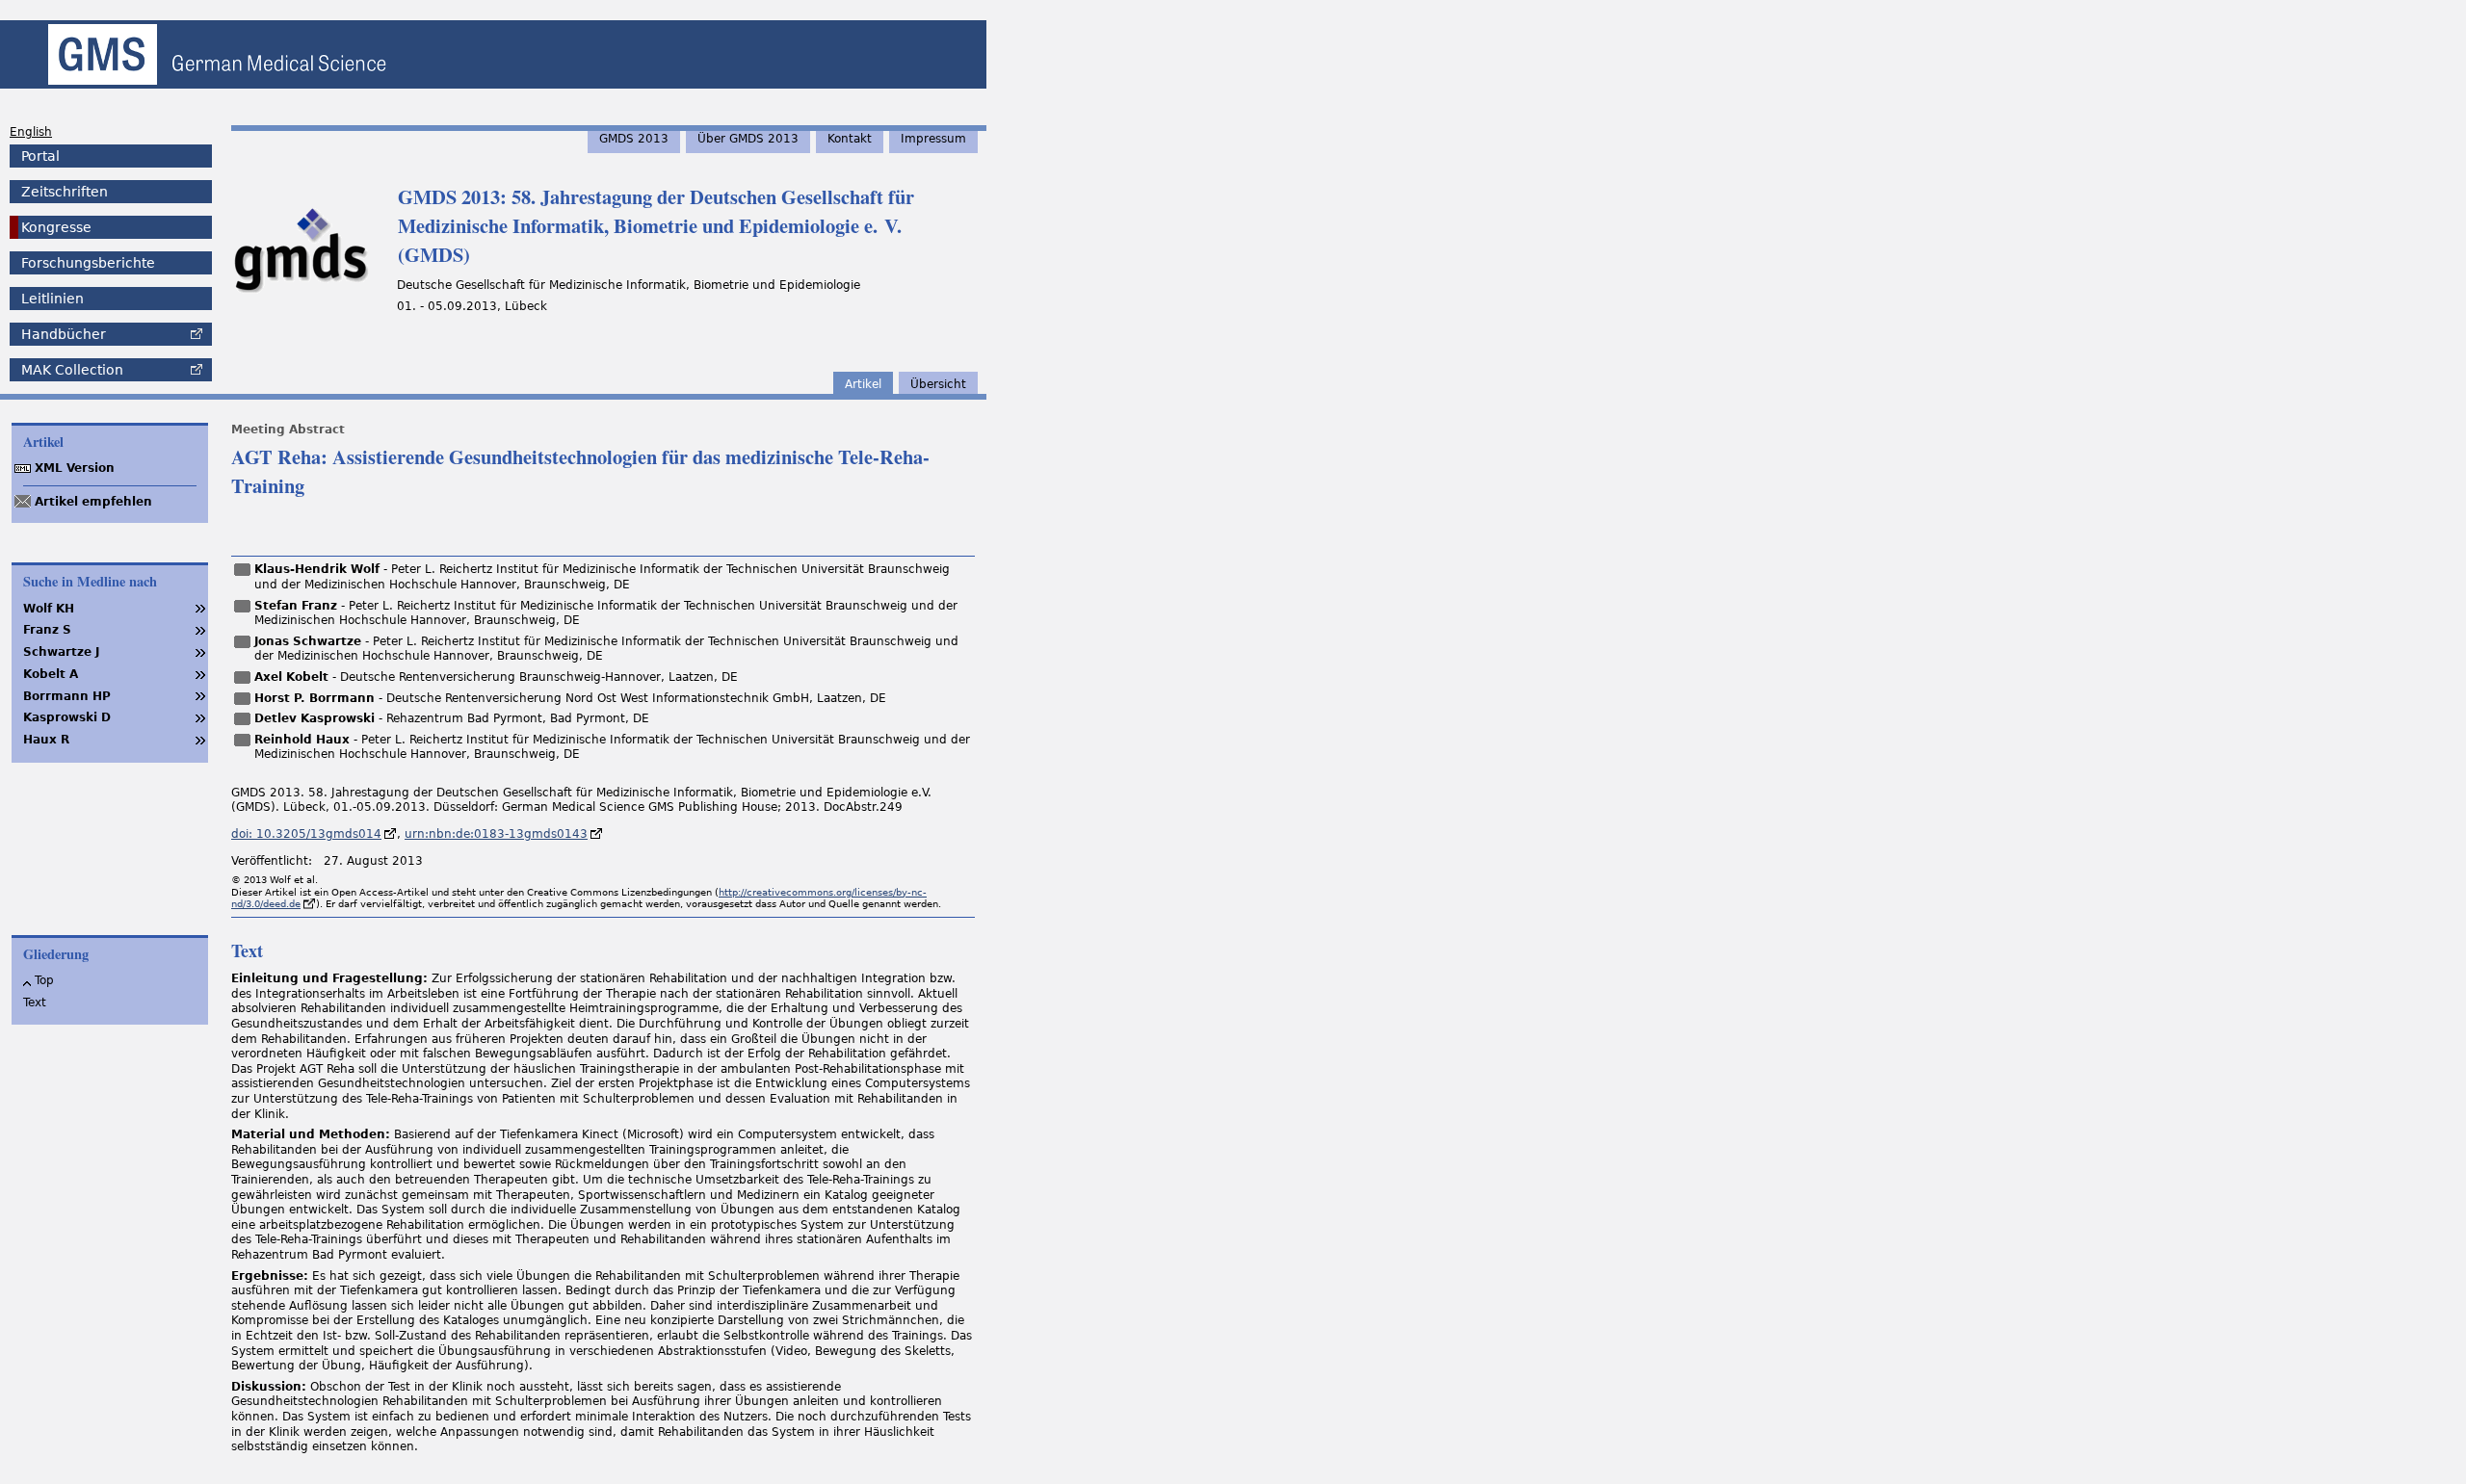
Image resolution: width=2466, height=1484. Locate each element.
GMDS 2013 (634, 139)
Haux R (46, 740)
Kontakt (850, 139)
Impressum (933, 139)
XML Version (75, 468)
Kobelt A (51, 674)
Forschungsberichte (88, 263)
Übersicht (938, 384)
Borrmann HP (67, 696)
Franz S (47, 630)
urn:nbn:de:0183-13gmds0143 (496, 834)
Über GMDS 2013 (748, 139)
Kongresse (56, 227)
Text (35, 1002)
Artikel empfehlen (93, 502)
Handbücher (64, 334)
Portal (40, 156)
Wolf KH (49, 609)
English (31, 132)
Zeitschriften (65, 192)
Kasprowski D (67, 717)
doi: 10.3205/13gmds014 (306, 834)
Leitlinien (52, 299)
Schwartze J (61, 652)
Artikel (863, 384)
